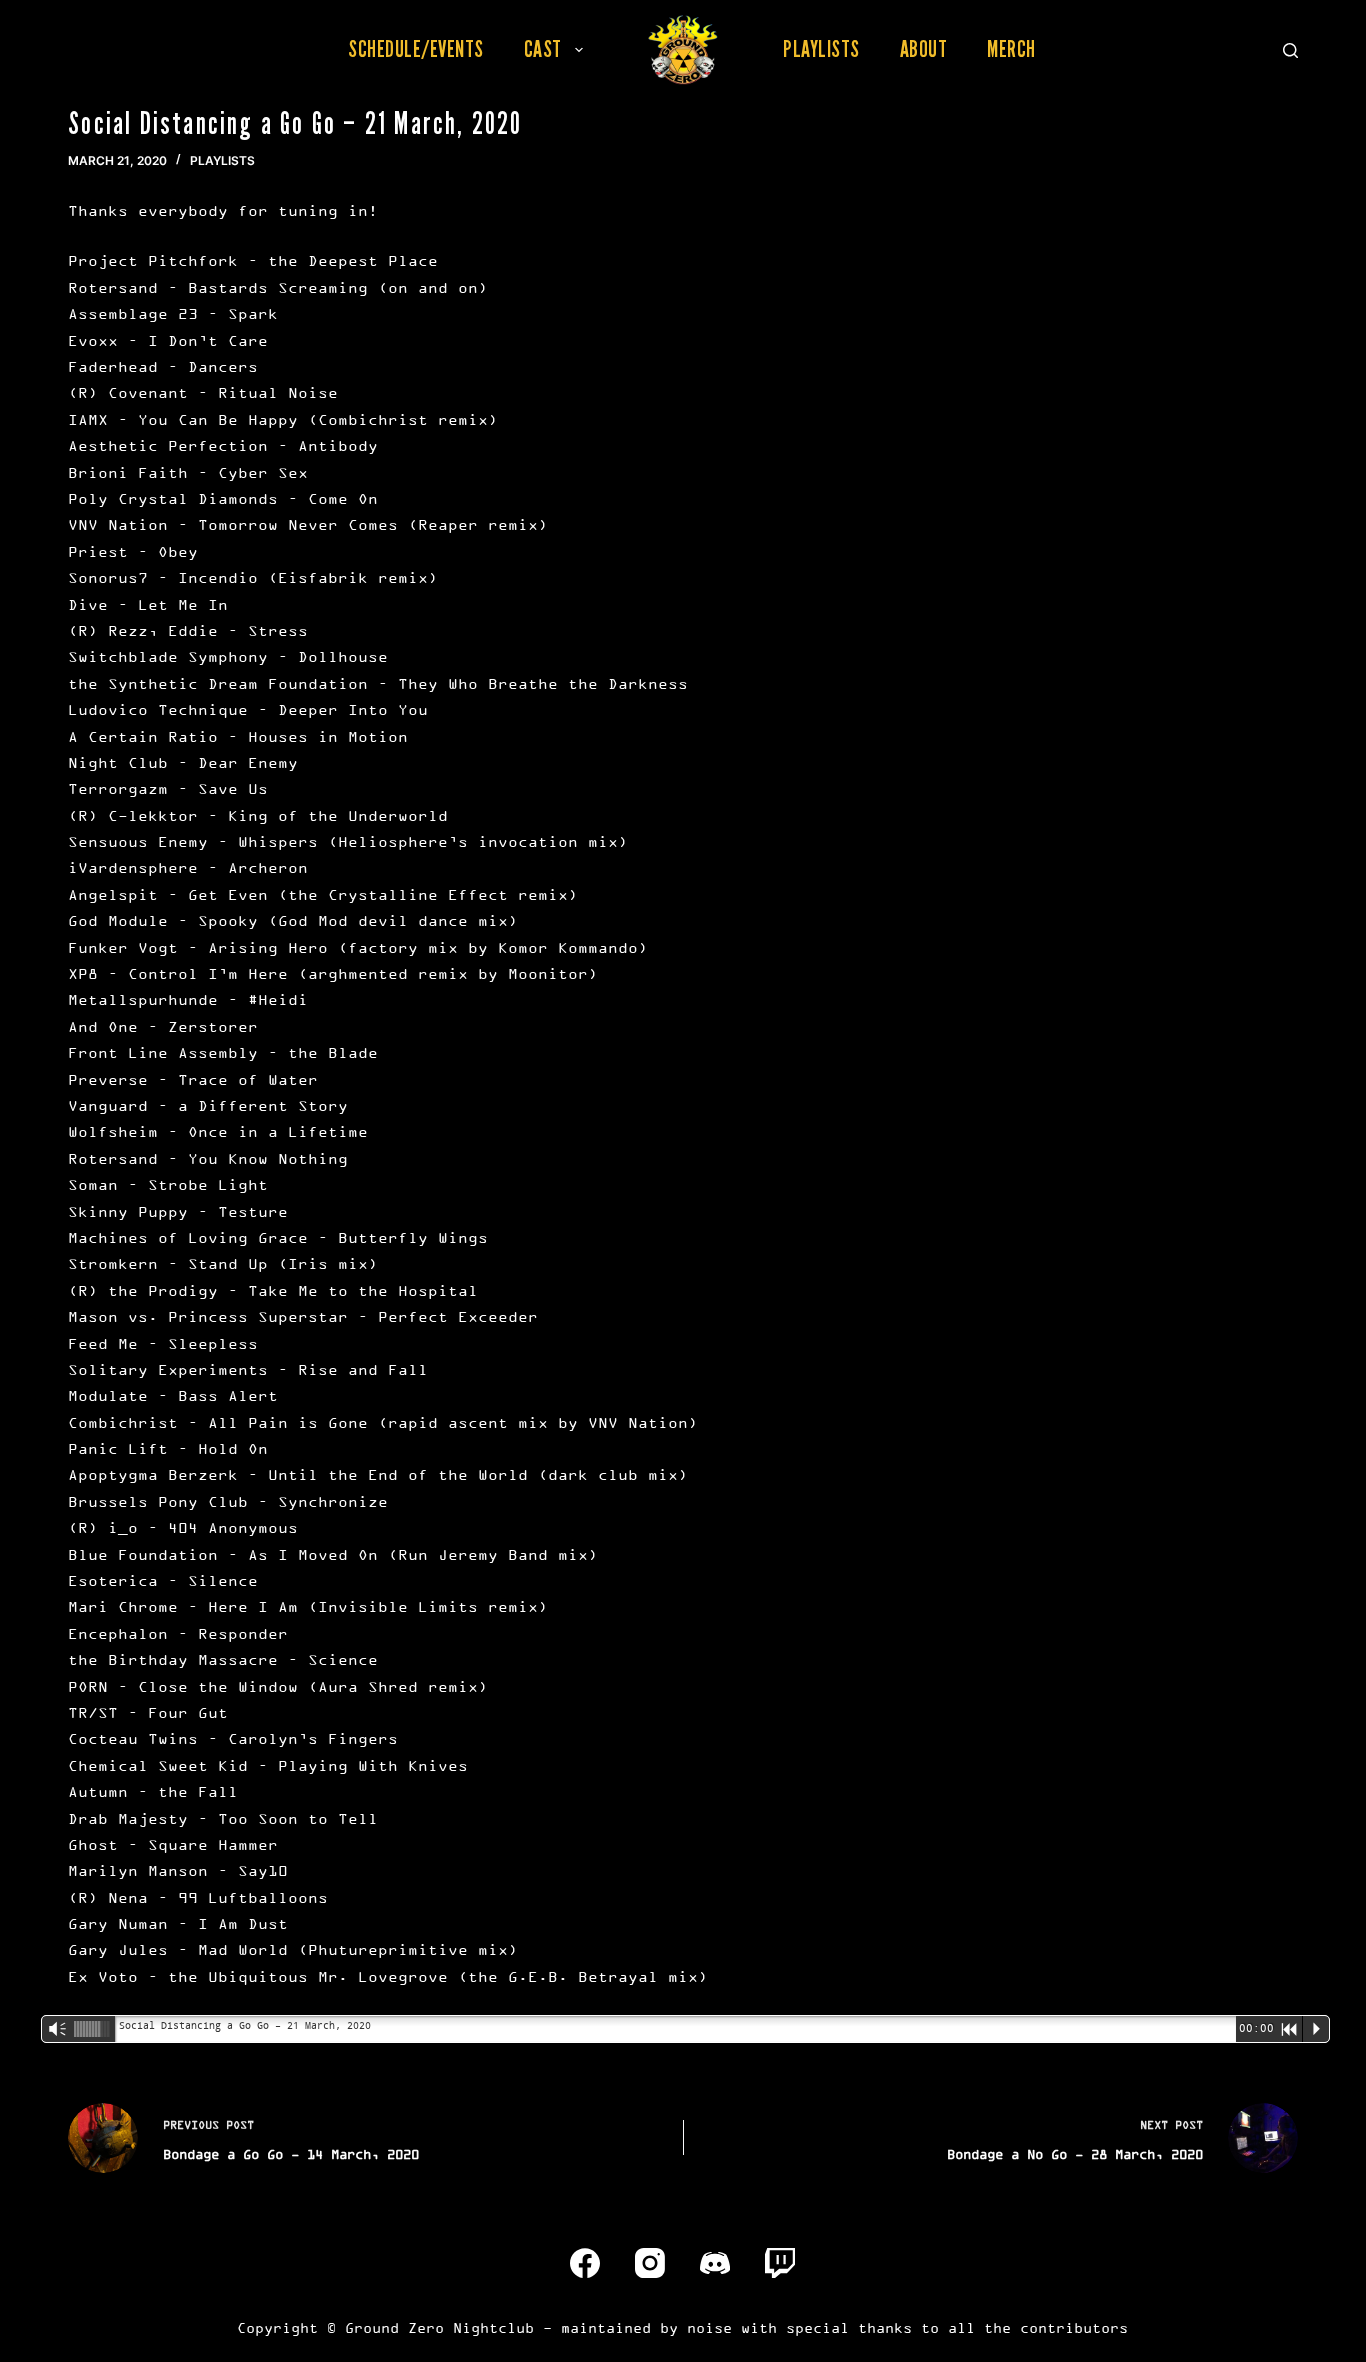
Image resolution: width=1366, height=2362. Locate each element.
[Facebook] (585, 2263)
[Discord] (715, 2263)
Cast (543, 49)
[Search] (1290, 50)
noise (709, 2327)
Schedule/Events (416, 49)
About (924, 49)
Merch (1011, 49)
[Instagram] (650, 2263)
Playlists (821, 49)
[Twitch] (780, 2263)
